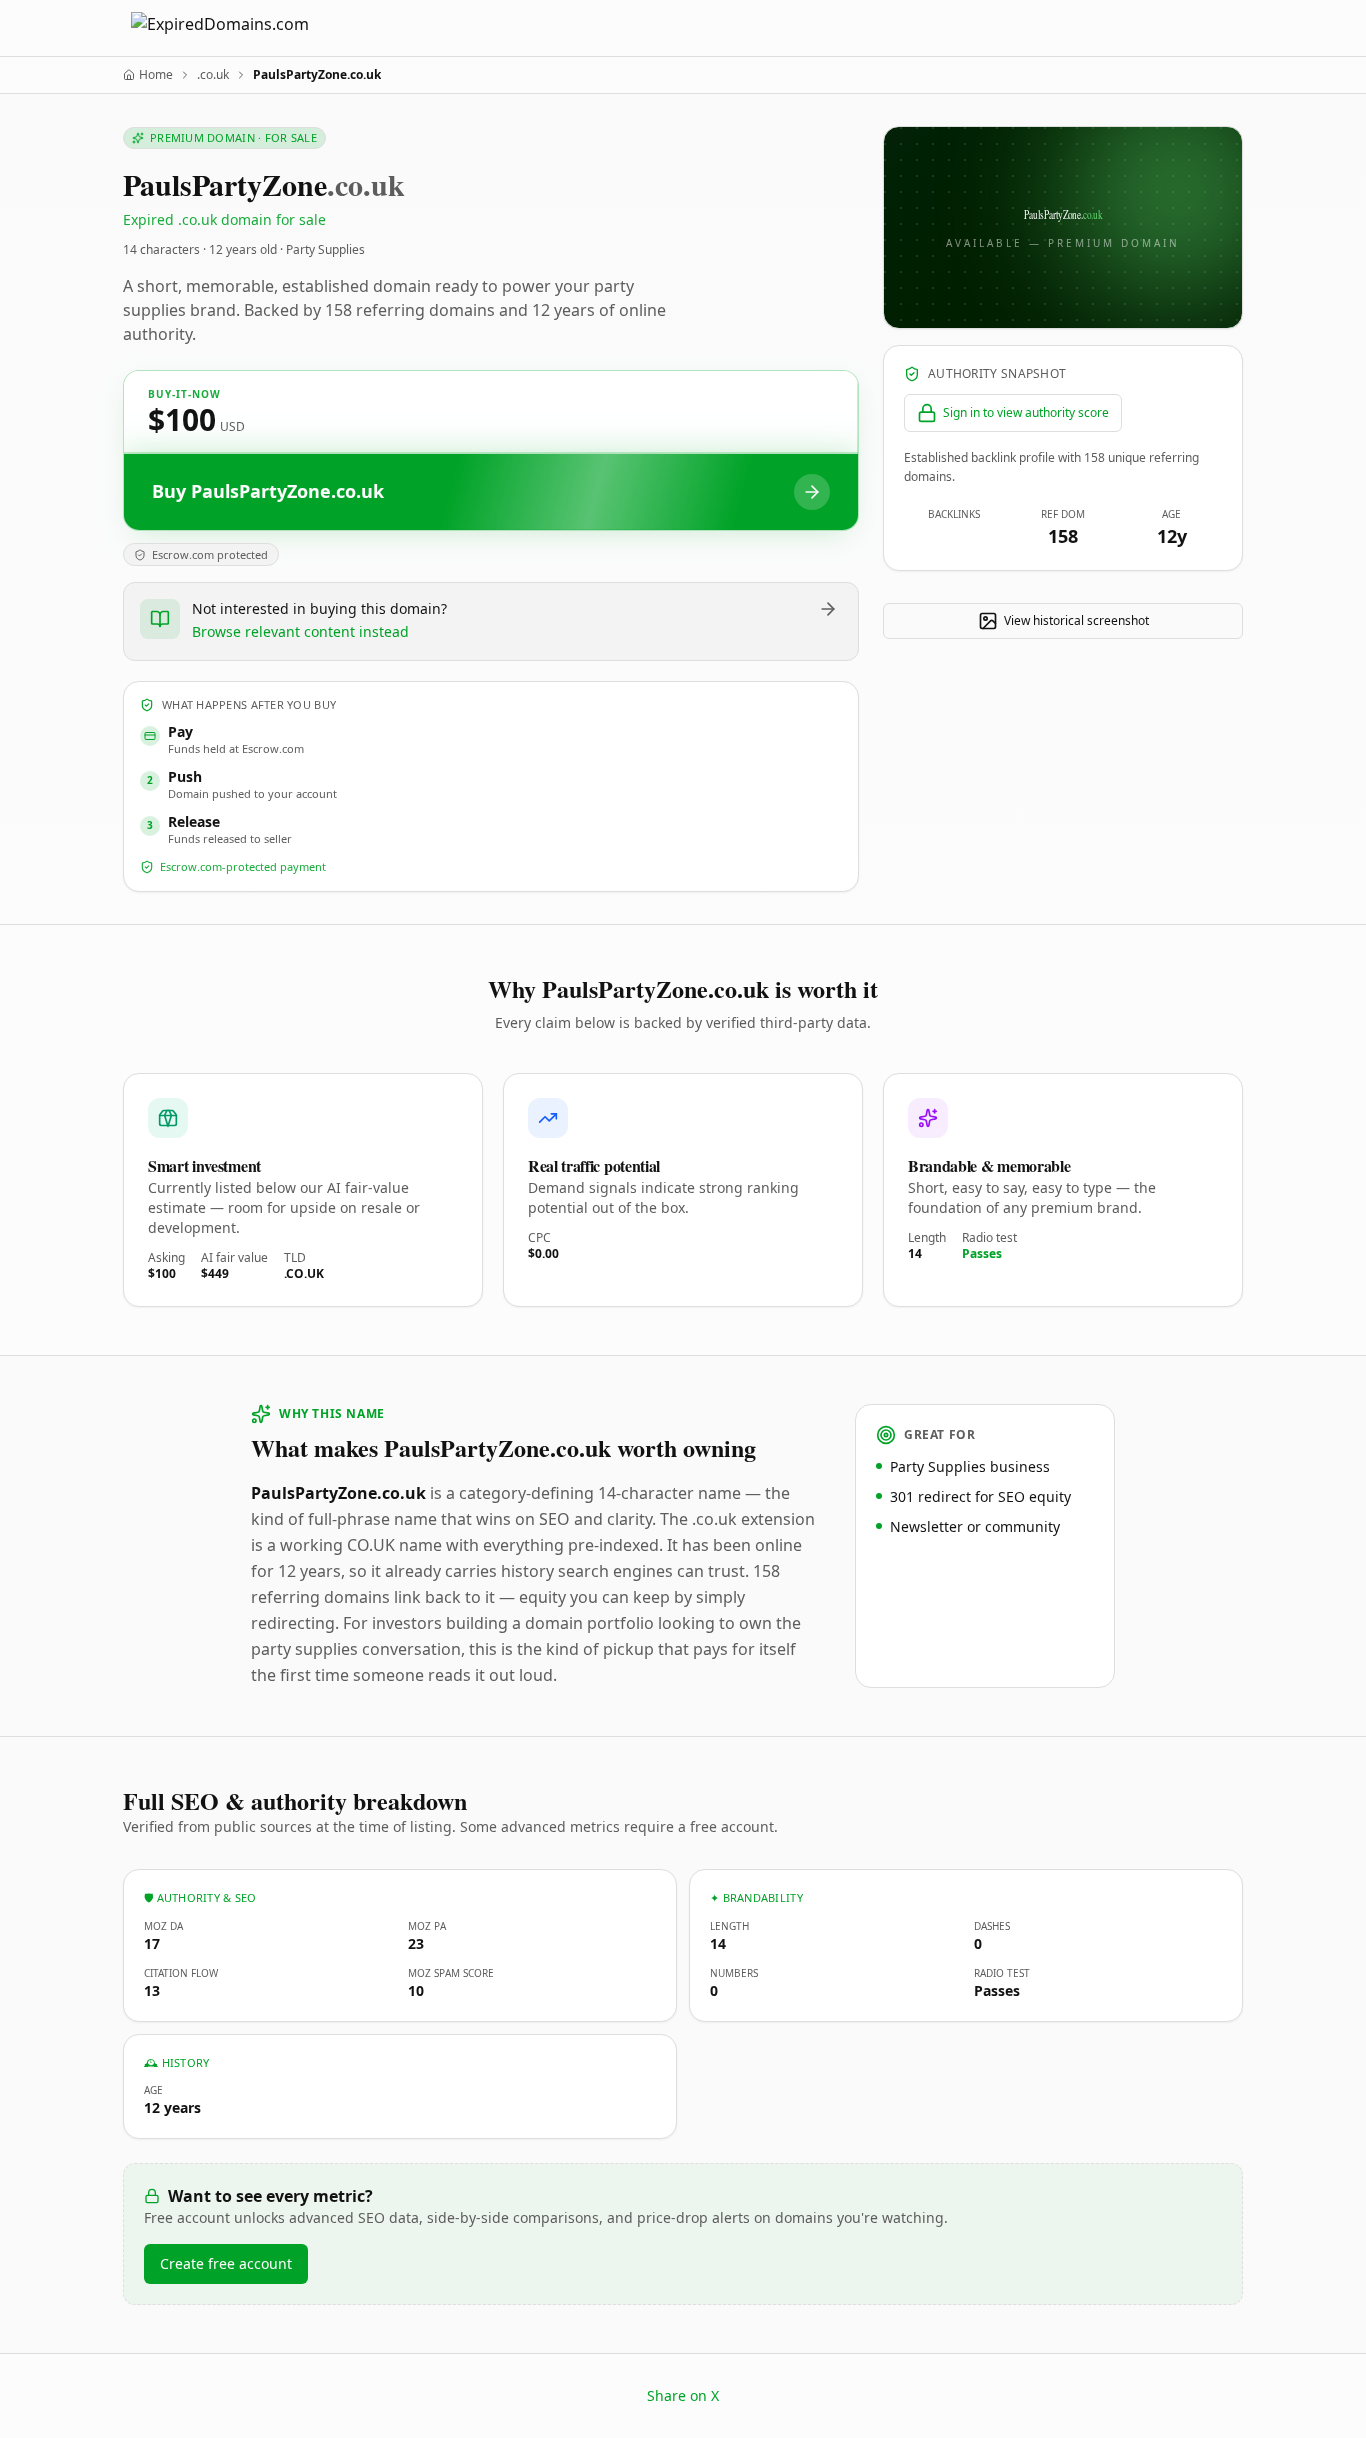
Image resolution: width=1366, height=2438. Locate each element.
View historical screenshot (1076, 620)
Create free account (226, 2263)
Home (156, 75)
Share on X (683, 2395)
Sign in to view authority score (1026, 412)
